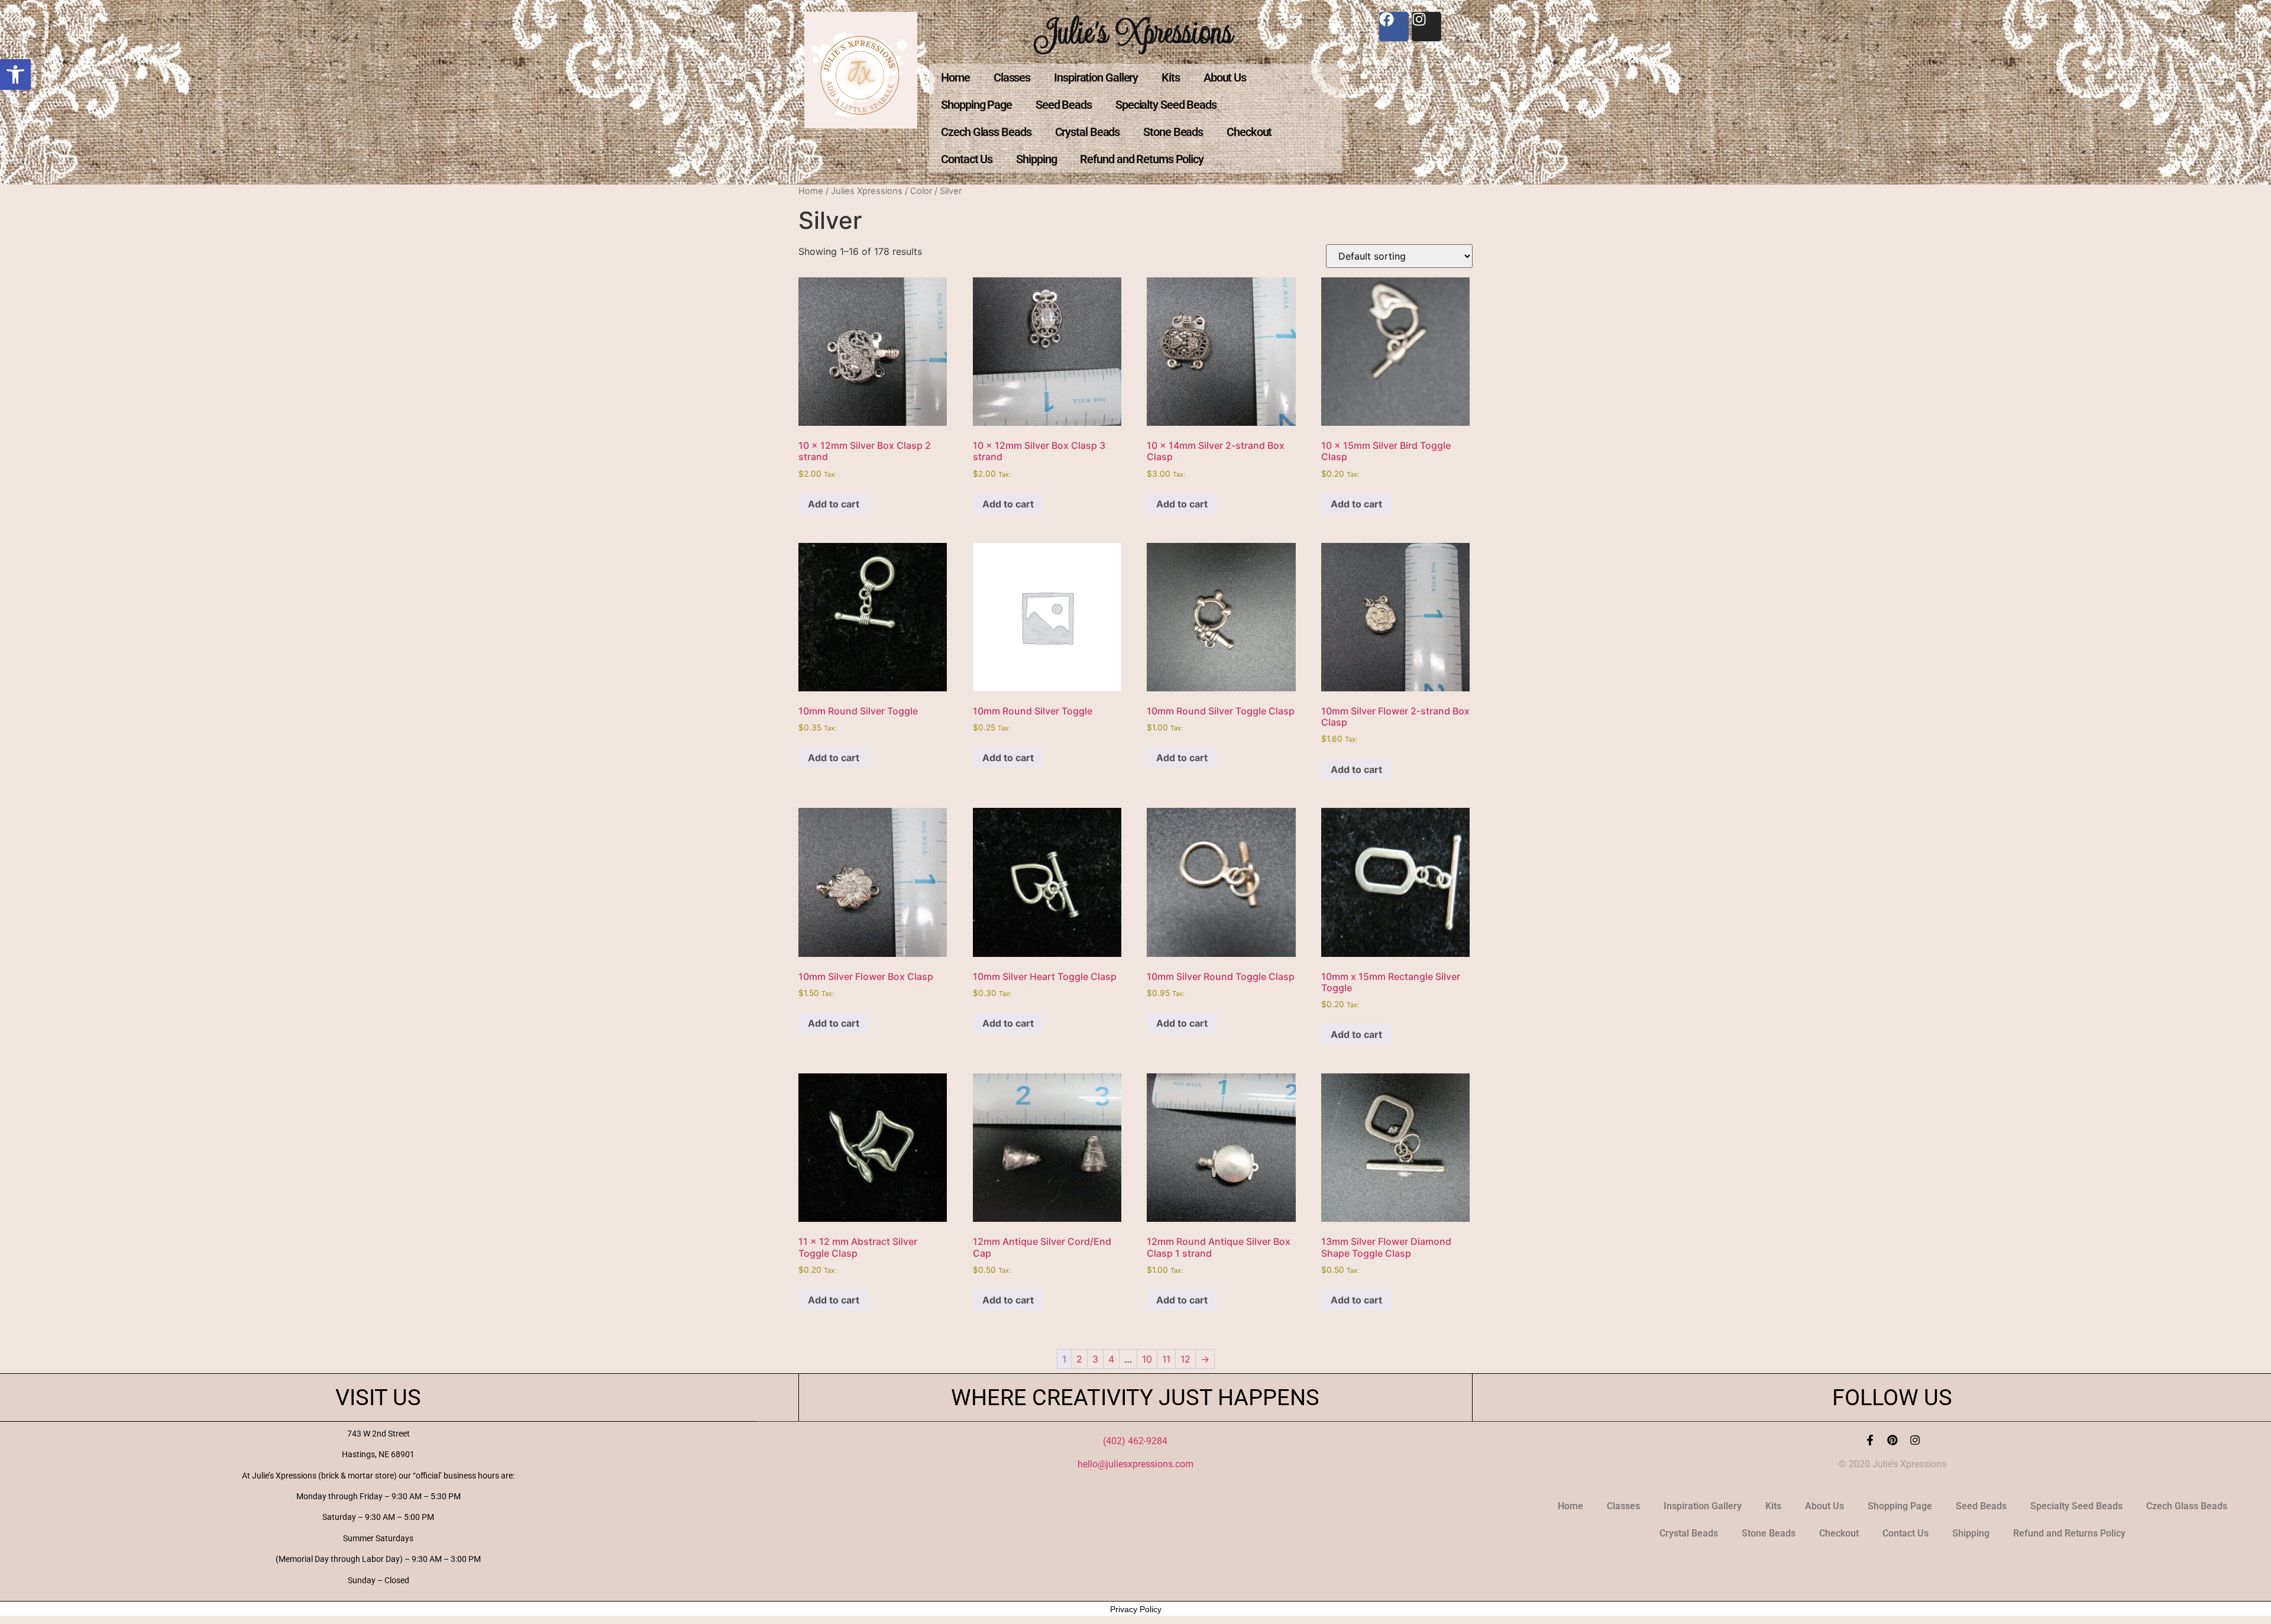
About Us (1225, 77)
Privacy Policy (1136, 1609)
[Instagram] (1915, 1440)
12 (1185, 1359)
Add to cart (834, 504)
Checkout (1249, 132)
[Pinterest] (1892, 1440)
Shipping (1036, 159)
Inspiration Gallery (1096, 77)
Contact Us (967, 159)
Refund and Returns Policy (1142, 159)
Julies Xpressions (867, 191)
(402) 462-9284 (1135, 1441)
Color (921, 191)
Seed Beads (1064, 105)
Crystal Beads (1088, 132)
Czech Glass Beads (986, 132)
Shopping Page (976, 105)
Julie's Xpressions (1135, 32)
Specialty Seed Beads (1166, 105)
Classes (1012, 77)
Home (955, 77)
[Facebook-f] (1870, 1440)
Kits (1171, 77)
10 (1147, 1359)
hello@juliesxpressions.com (1135, 1464)
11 (1166, 1359)
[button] (15, 75)
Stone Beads (1173, 132)
